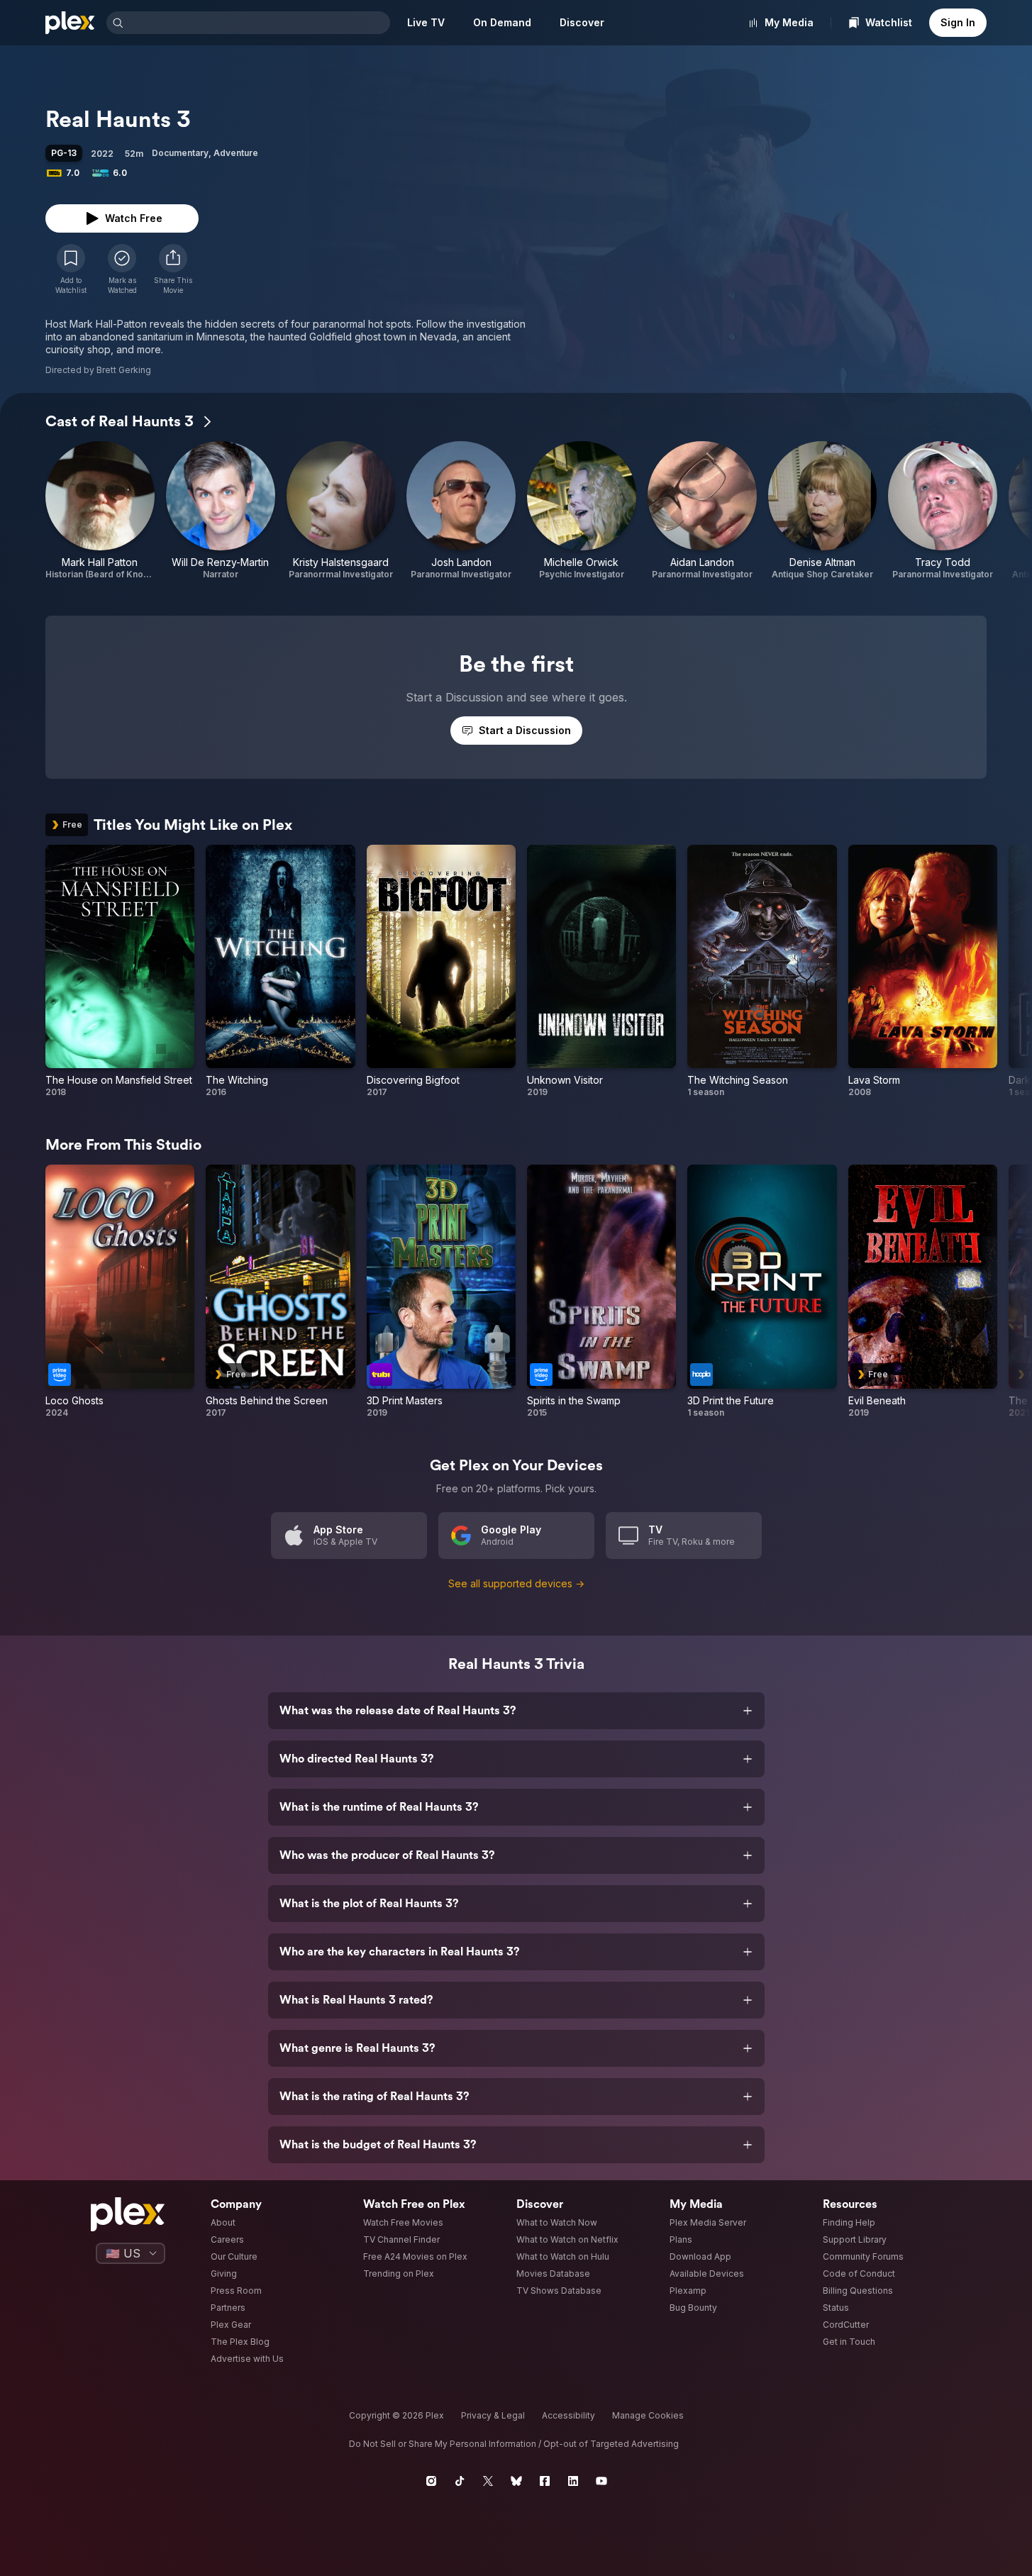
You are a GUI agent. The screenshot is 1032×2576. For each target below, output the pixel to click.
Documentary (180, 153)
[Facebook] (545, 2481)
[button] (173, 270)
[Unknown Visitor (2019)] (601, 971)
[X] (488, 2481)
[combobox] (258, 23)
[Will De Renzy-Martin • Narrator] (221, 511)
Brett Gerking (124, 370)
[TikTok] (460, 2481)
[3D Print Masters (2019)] (441, 1291)
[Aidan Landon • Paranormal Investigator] (702, 511)
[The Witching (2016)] (280, 971)
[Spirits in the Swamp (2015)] (601, 1291)
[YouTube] (601, 2481)
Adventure (236, 153)
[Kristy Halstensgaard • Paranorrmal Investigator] (341, 511)
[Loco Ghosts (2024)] (120, 1291)
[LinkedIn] (573, 2481)
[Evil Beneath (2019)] (923, 1291)
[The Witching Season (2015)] (762, 971)
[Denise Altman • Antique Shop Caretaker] (823, 511)
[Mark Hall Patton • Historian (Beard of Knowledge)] (100, 511)
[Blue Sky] (516, 2481)
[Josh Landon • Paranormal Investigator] (461, 511)
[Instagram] (431, 2481)
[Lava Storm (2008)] (923, 971)
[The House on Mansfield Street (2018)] (120, 971)
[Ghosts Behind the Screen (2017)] (280, 1291)
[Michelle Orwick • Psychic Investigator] (582, 511)
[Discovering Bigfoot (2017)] (441, 971)
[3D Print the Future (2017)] (762, 1291)
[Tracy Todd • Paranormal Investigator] (943, 511)
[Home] (70, 23)
